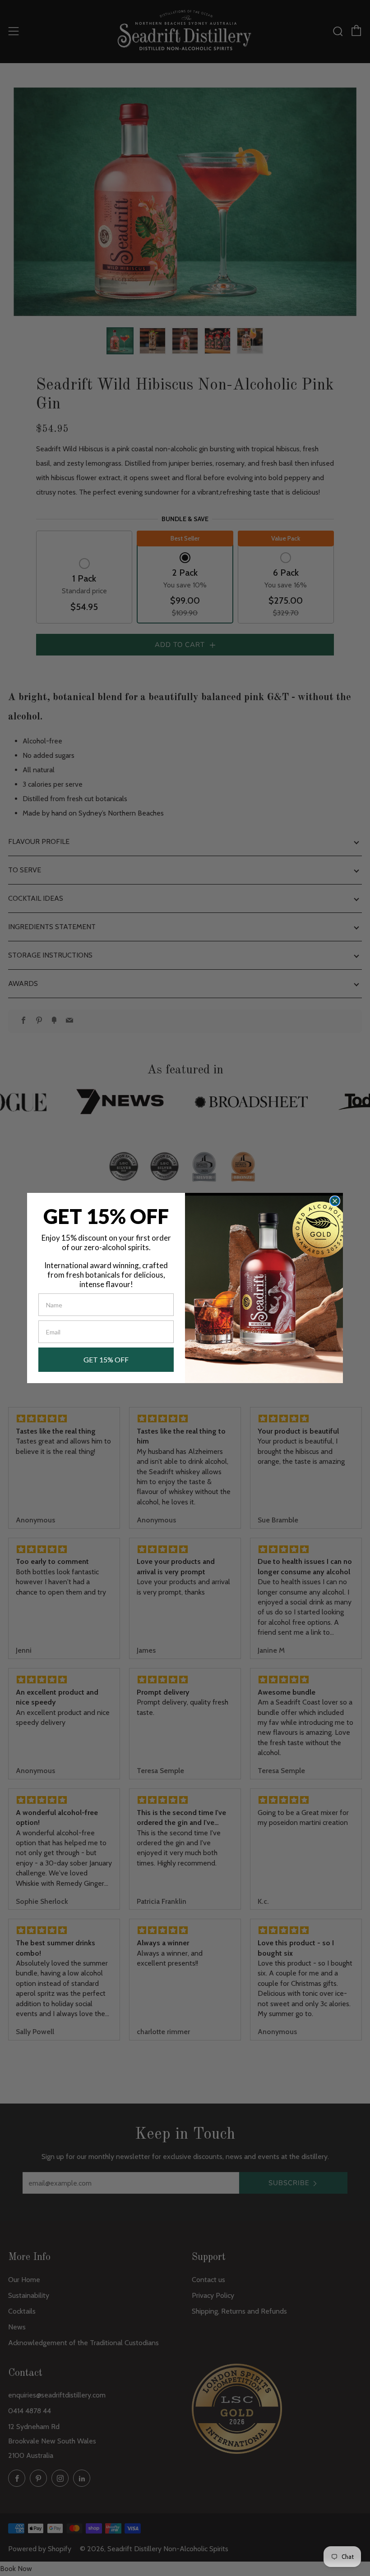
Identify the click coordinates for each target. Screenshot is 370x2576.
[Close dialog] (335, 1201)
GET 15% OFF (106, 1359)
